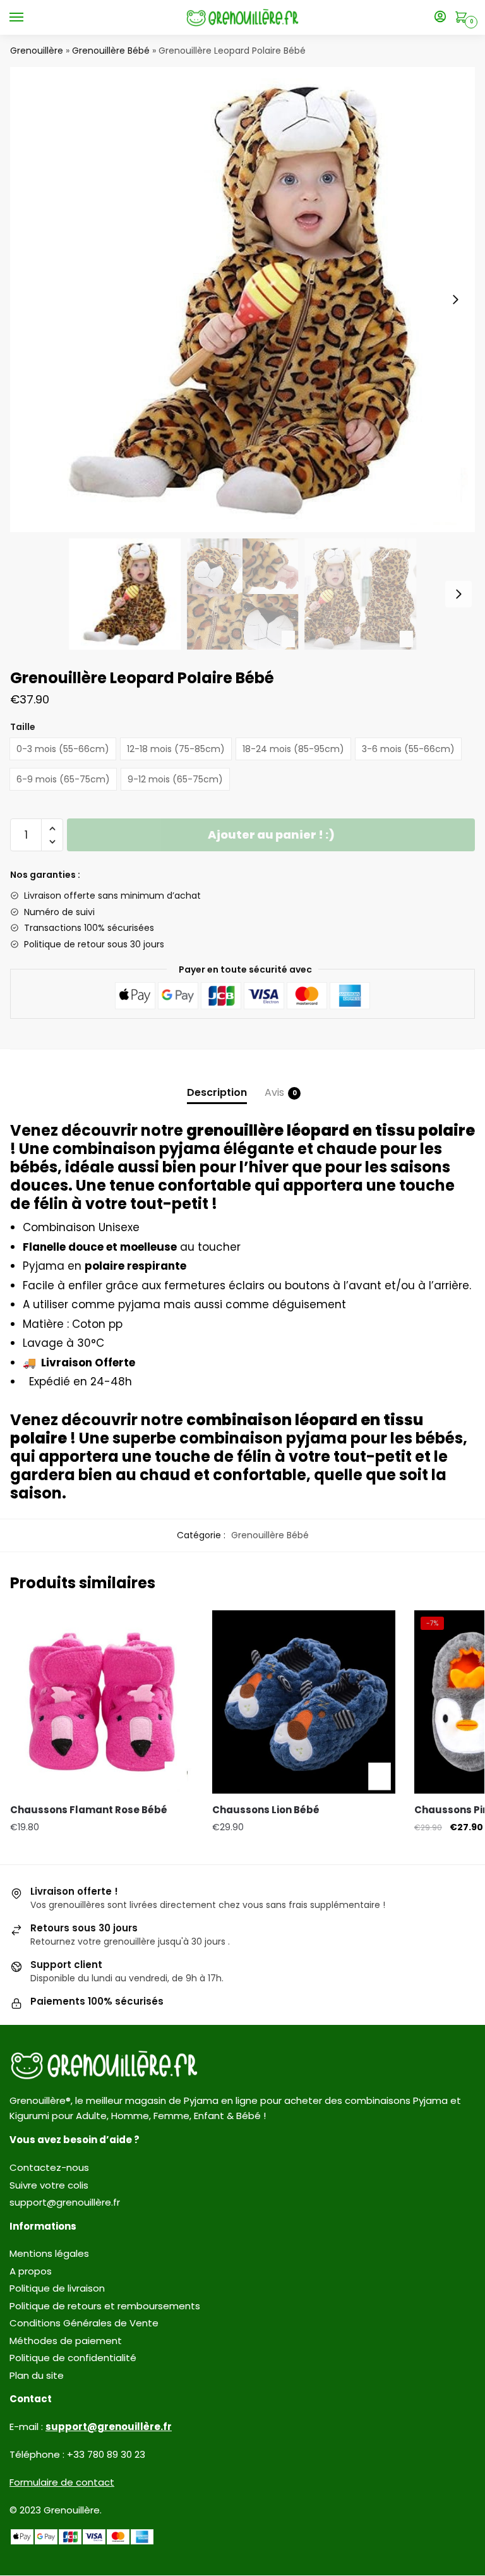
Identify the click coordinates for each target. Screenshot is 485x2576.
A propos (31, 2271)
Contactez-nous (49, 2167)
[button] (455, 300)
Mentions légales (49, 2253)
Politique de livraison (57, 2288)
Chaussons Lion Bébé (266, 1810)
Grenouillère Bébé (111, 51)
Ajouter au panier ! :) (271, 835)
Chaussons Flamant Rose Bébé (89, 1810)
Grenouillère (37, 51)
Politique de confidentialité (73, 2358)
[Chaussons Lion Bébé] (304, 1702)
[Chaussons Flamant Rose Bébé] (102, 1702)
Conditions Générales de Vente (84, 2323)
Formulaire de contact (62, 2482)
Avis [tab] (274, 1092)
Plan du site (37, 2375)
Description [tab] (217, 1092)
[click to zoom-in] (242, 300)
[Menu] (28, 18)
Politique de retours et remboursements (105, 2306)
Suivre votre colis (49, 2185)
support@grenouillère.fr (65, 2202)
